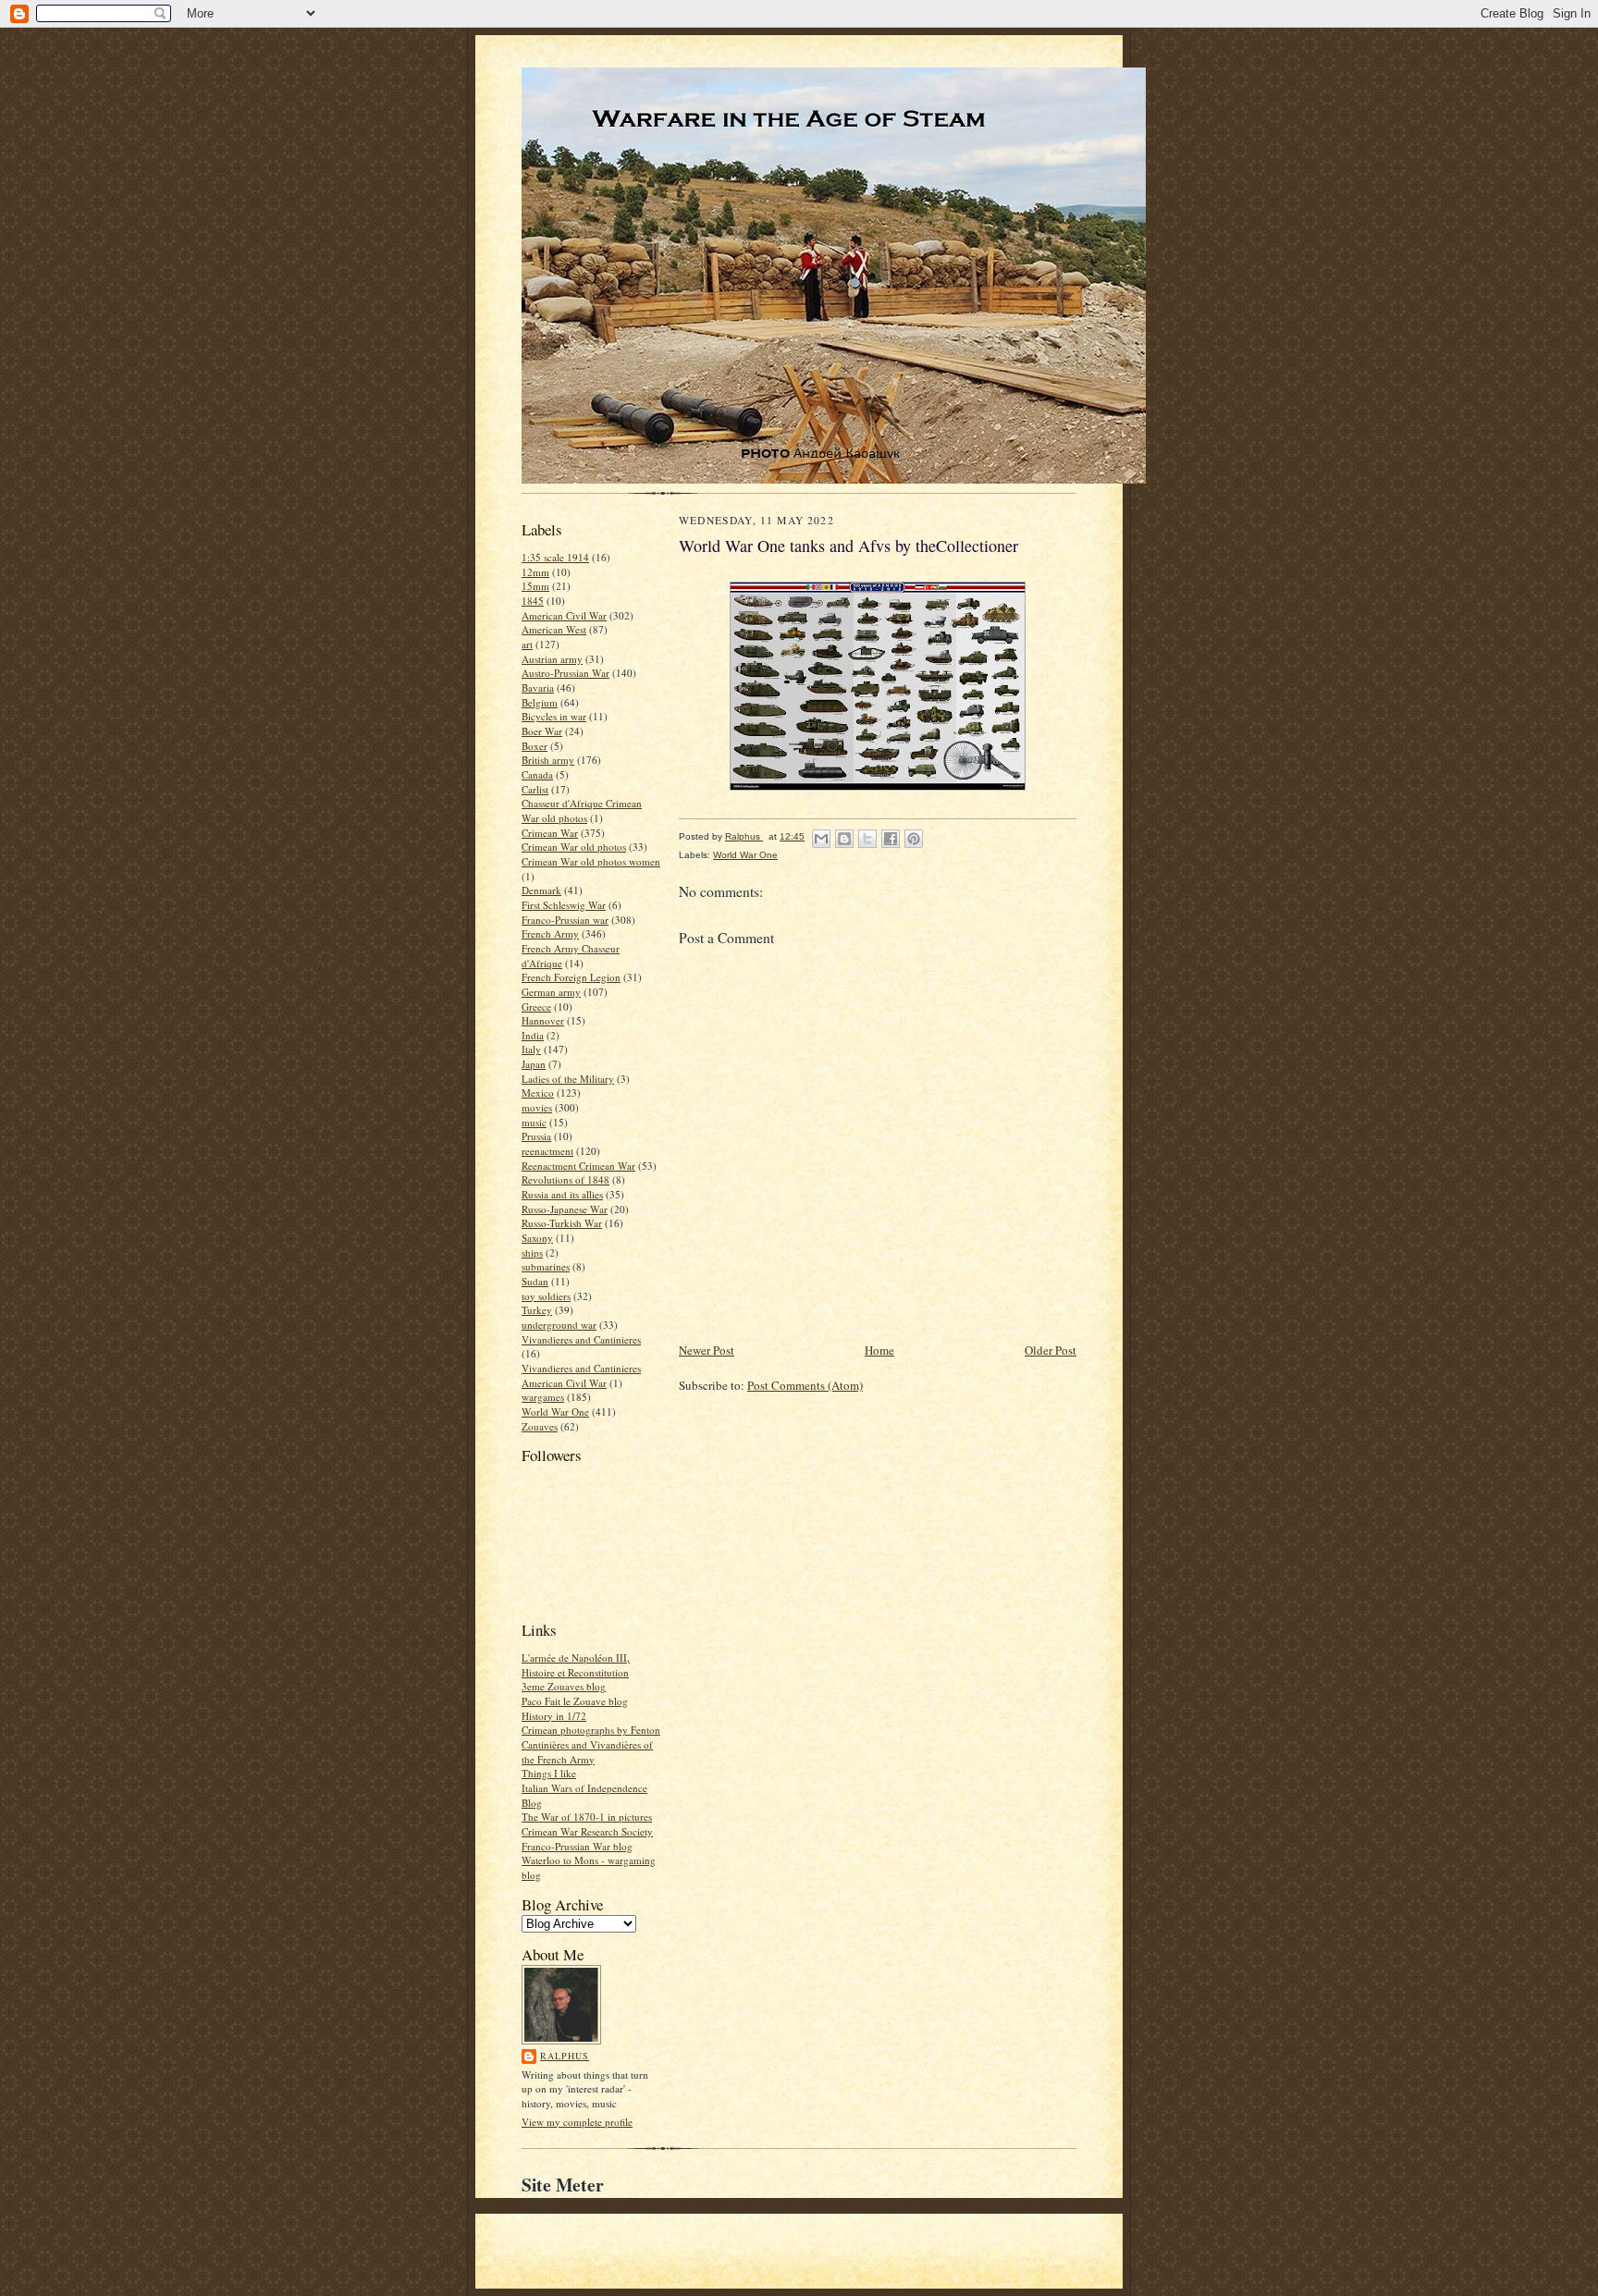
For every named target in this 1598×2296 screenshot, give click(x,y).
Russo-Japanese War (565, 1209)
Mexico (538, 1093)
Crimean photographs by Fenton (591, 1730)
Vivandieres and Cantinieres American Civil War (581, 1375)
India (533, 1035)
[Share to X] (867, 839)
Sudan (535, 1281)
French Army (550, 933)
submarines (546, 1266)
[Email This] (821, 839)
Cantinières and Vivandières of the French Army (587, 1752)
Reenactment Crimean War (578, 1166)
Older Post (1051, 1350)
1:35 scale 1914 (555, 557)
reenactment (547, 1151)
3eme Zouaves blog (564, 1686)
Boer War (542, 731)
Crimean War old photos (574, 847)
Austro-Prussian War (565, 673)
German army (551, 992)
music (534, 1122)
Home (879, 1350)
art (527, 644)
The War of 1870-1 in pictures (587, 1817)
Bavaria (538, 688)
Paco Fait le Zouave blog (575, 1701)
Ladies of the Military (568, 1079)
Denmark (541, 890)
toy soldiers (546, 1296)
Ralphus (565, 2056)
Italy (531, 1049)
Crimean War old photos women (591, 861)
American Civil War (564, 615)
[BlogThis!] (844, 839)
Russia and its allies (562, 1194)
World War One (555, 1412)
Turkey (537, 1310)
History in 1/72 (554, 1716)
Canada (537, 774)
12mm (535, 572)
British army (548, 760)
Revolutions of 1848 (565, 1179)
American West (554, 629)
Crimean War (550, 833)
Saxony (537, 1238)
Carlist (535, 789)
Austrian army (552, 659)
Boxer (535, 746)
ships (532, 1252)
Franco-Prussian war (565, 920)
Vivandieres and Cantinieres (581, 1339)
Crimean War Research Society (587, 1831)
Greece (536, 1007)
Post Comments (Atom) (805, 1385)
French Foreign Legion (571, 977)
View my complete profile (577, 2122)
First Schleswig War (564, 905)
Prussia (536, 1136)
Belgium (540, 702)
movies (537, 1107)
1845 (533, 601)
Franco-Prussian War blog (577, 1846)
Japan (534, 1064)
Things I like (549, 1773)
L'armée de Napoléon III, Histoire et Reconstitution (576, 1665)
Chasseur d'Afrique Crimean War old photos (582, 810)
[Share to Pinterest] (914, 839)
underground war (559, 1325)
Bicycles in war (554, 716)
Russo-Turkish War (562, 1223)
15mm (535, 586)
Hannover (543, 1020)
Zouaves (540, 1426)
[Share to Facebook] (891, 839)
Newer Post (707, 1350)
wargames (543, 1397)
